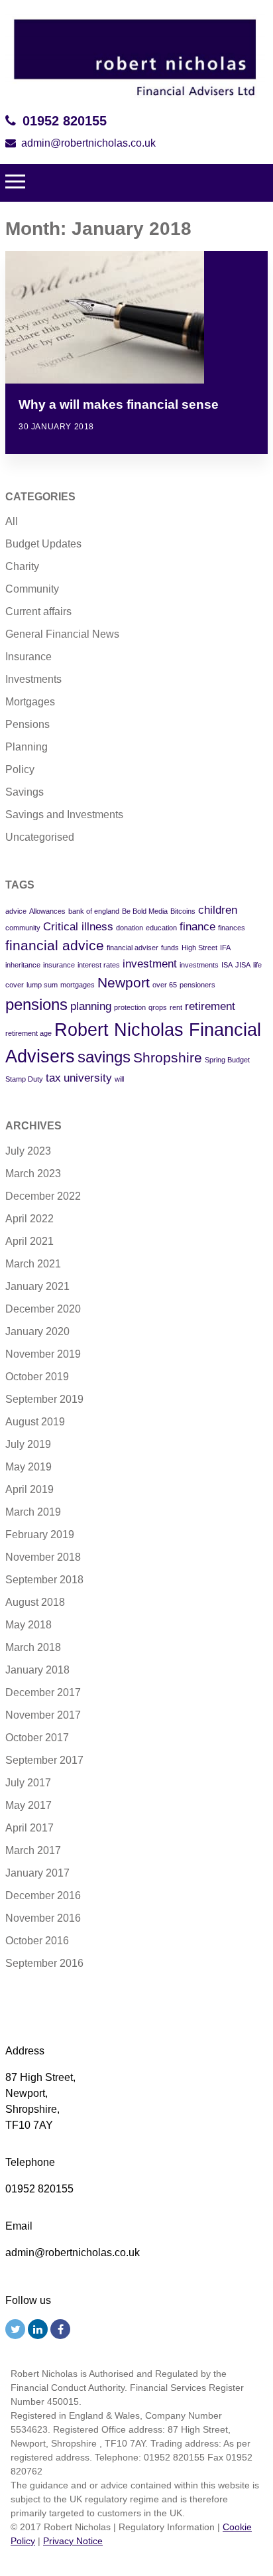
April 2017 (29, 1828)
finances (232, 928)
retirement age (28, 1033)
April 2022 (29, 1219)
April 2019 (29, 1489)
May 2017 (28, 1805)
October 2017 (37, 1738)
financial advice (55, 945)
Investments (33, 679)
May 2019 (28, 1467)
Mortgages (30, 702)
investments (199, 965)
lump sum (42, 985)
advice (16, 911)
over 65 (165, 985)
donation (130, 928)
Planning (27, 747)
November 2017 (43, 1715)
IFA (225, 948)
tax (53, 1078)
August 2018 (35, 1602)
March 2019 (33, 1512)
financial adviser (133, 948)
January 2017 (37, 1873)
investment (150, 964)
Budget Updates (43, 544)
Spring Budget (227, 1060)
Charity (22, 566)
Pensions (27, 724)
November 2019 (43, 1354)
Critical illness (78, 927)
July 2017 (28, 1783)
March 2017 (33, 1850)
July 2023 (28, 1151)
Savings (25, 792)
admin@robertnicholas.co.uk (88, 143)
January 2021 (37, 1286)
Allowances (47, 911)
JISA (243, 965)
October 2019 (37, 1377)
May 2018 (28, 1625)
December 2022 (43, 1196)
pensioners (197, 985)
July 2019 (28, 1444)
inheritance (23, 965)
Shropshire (168, 1057)
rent (176, 1007)
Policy (20, 769)
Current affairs (38, 611)
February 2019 (40, 1535)
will (119, 1079)
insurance (59, 965)
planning (91, 1006)
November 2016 (43, 1918)
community (23, 928)
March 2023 (33, 1174)
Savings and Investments (64, 815)
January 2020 (37, 1331)
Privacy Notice (73, 2541)
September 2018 (44, 1580)
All (12, 521)
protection (130, 1007)
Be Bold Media (145, 911)
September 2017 (44, 1760)
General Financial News (62, 634)
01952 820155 (65, 121)
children (218, 910)
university (88, 1078)
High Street (199, 948)
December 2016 (43, 1896)
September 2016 (44, 1963)
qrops (158, 1007)
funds (170, 948)
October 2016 (37, 1941)
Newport (124, 982)
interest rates (99, 965)
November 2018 (43, 1557)
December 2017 (43, 1692)
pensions (36, 1004)
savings (104, 1057)
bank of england (94, 911)
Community (32, 589)
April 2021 (29, 1241)
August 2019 (35, 1422)
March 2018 (33, 1647)
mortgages (78, 985)
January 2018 (37, 1670)
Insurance (28, 657)
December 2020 (43, 1309)
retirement (210, 1006)
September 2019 (44, 1399)
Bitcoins (183, 911)
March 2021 (33, 1264)
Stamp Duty (24, 1079)
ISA (227, 965)
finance (197, 927)
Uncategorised (40, 837)
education (161, 928)
